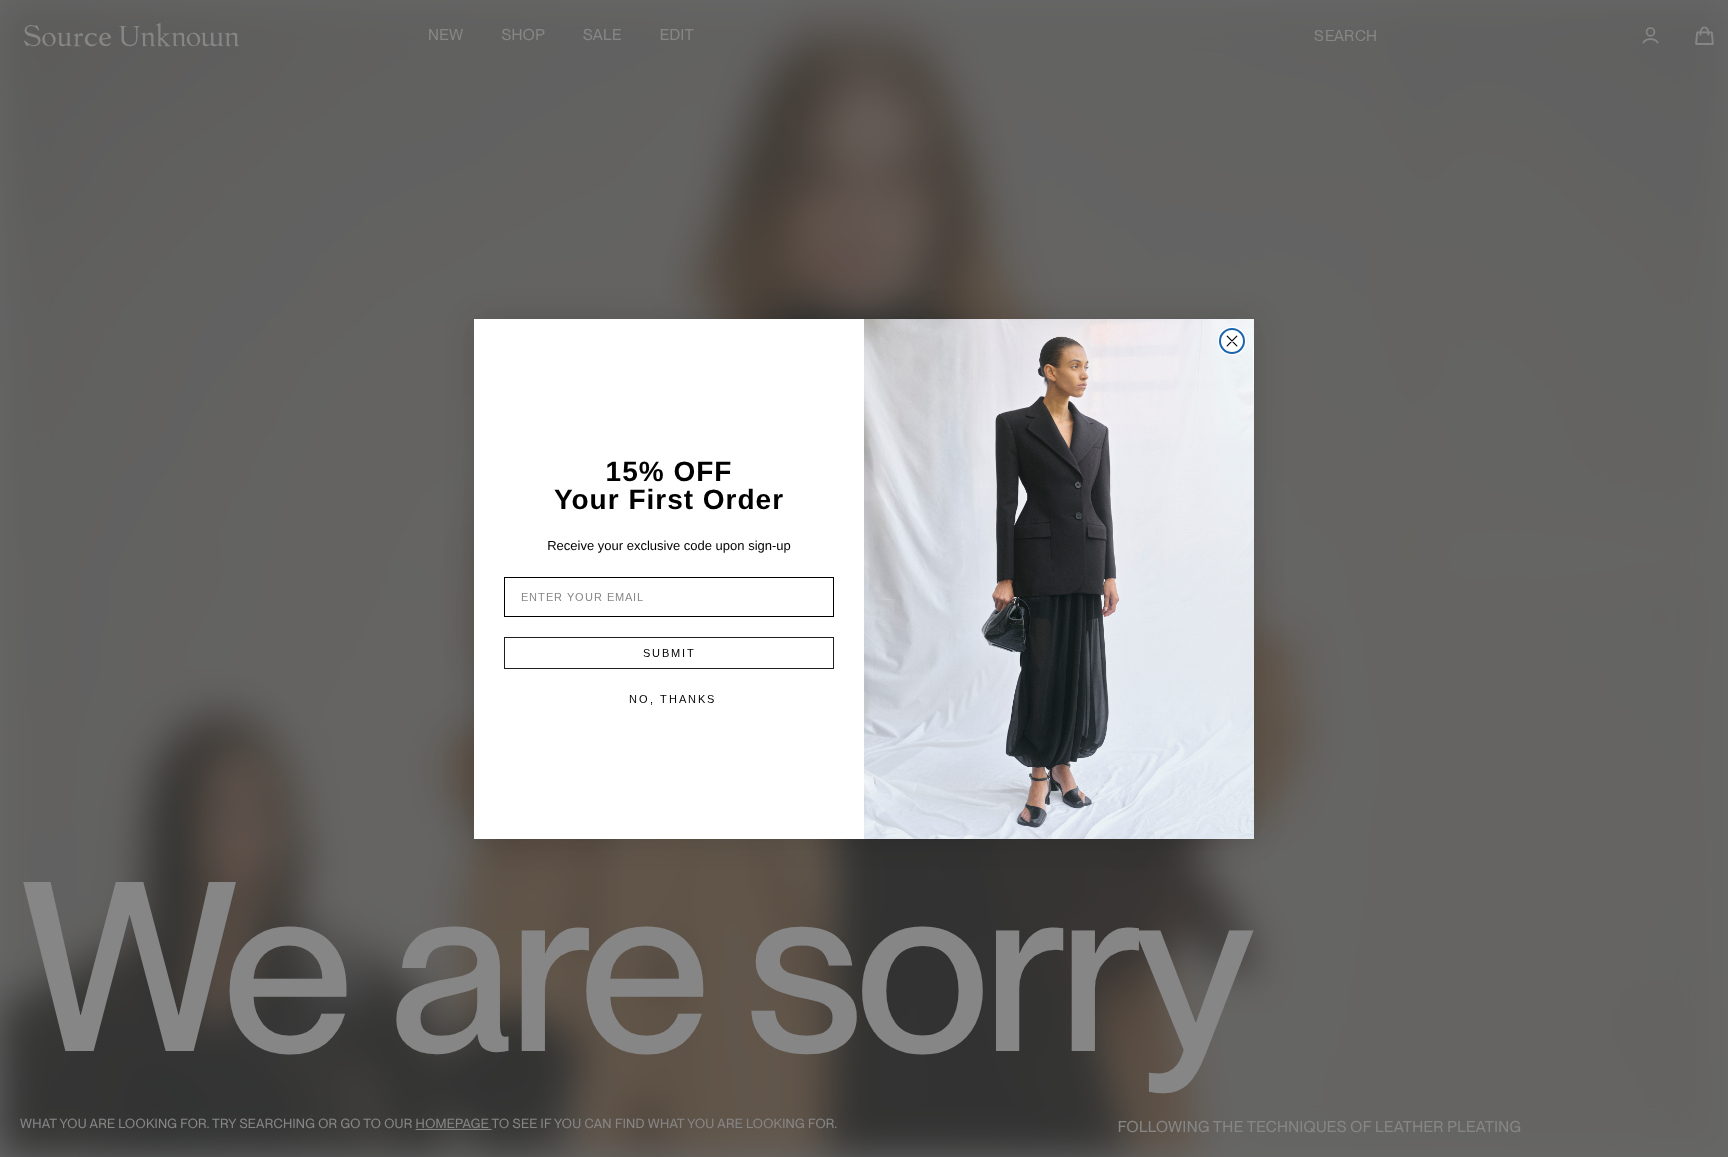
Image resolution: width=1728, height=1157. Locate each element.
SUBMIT (669, 653)
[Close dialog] (1232, 341)
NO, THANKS (672, 699)
